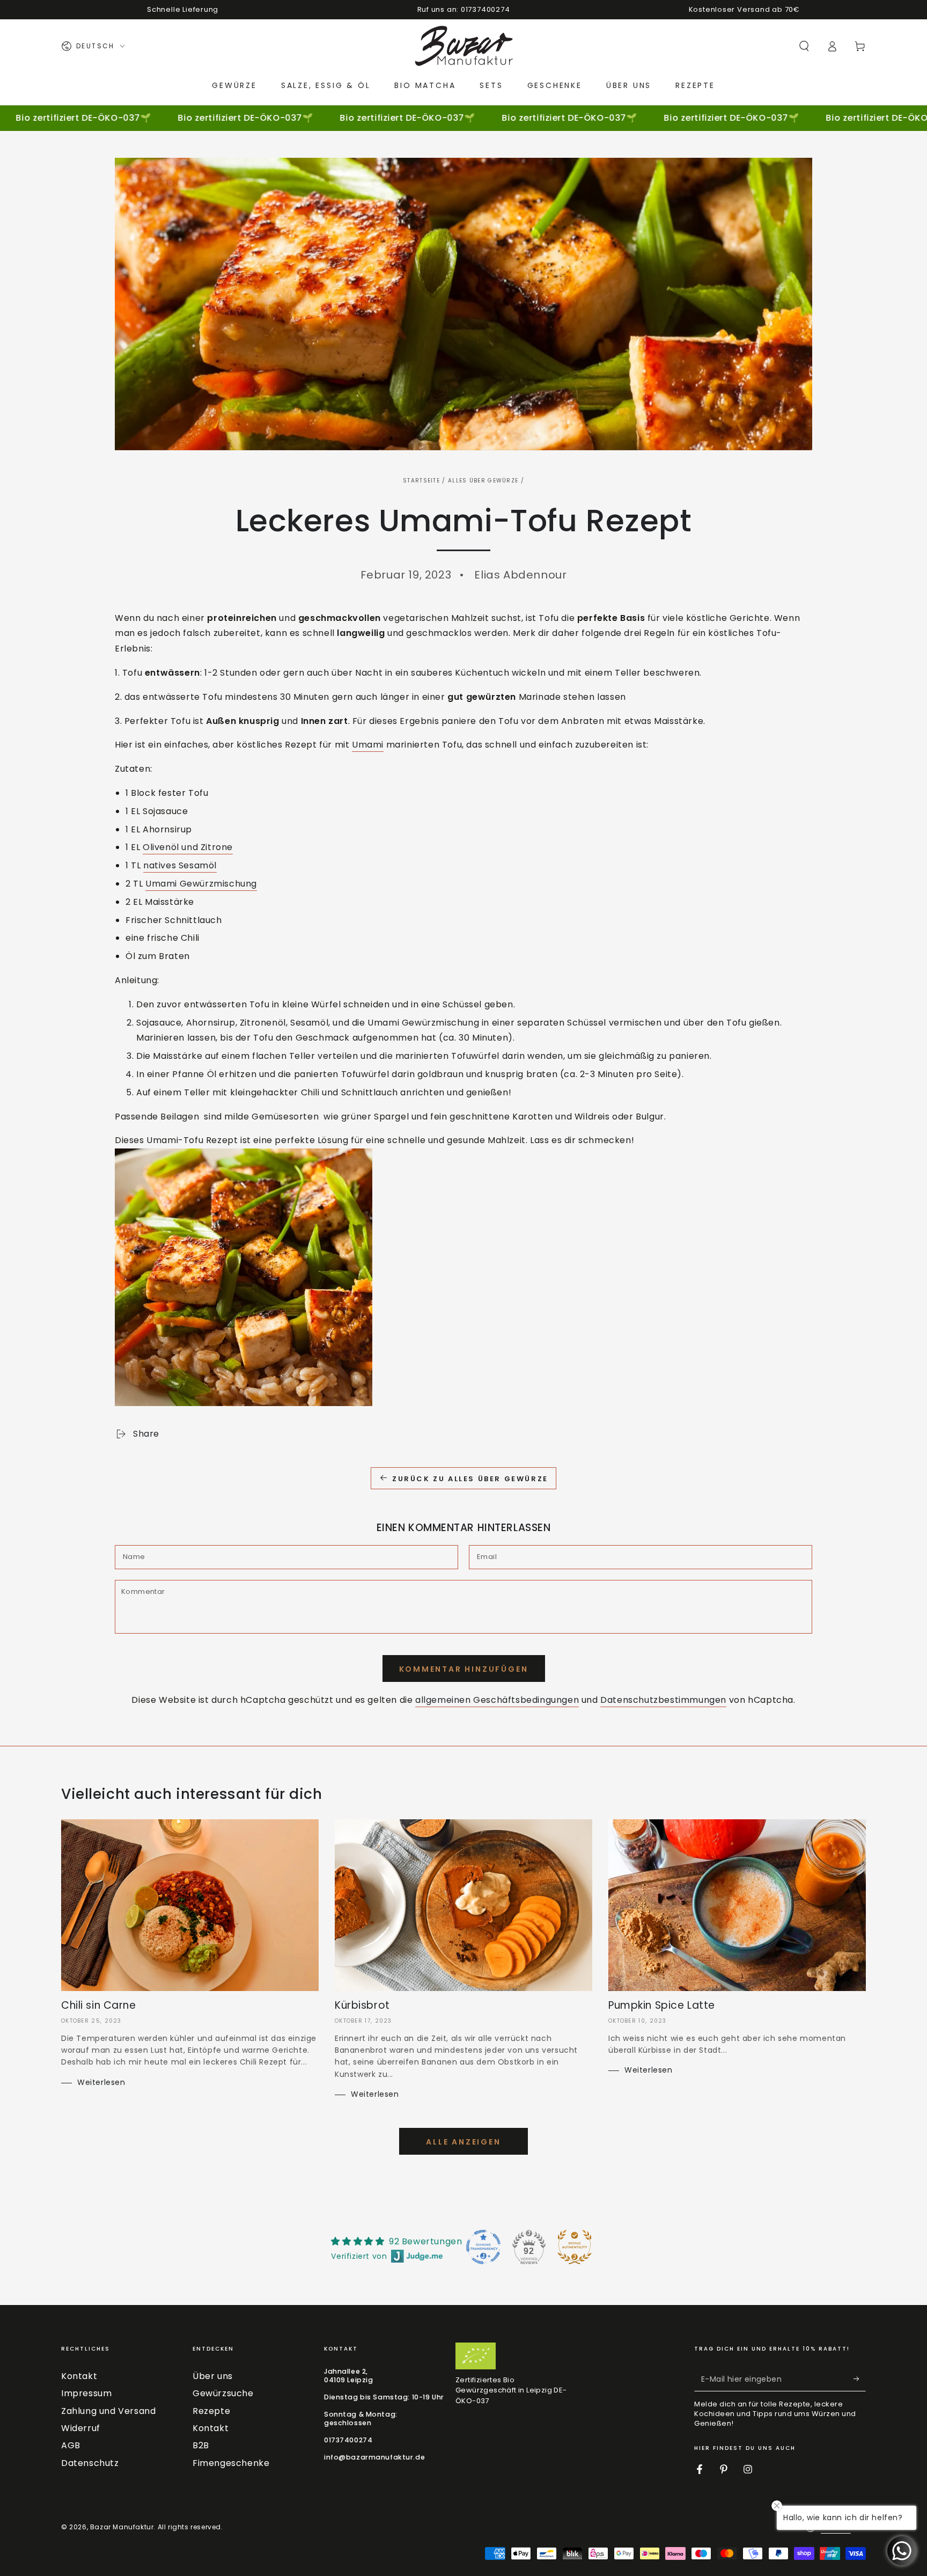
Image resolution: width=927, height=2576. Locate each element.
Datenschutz (90, 2463)
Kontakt (79, 2376)
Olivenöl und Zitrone (188, 847)
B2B (201, 2445)
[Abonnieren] (860, 2379)
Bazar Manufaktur (122, 2527)
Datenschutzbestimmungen (663, 1700)
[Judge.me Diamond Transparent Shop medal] (483, 2247)
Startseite (421, 481)
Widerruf (81, 2428)
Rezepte (211, 2411)
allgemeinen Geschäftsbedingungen (497, 1700)
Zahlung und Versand (108, 2411)
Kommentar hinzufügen (464, 1669)
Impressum (86, 2393)
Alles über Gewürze (483, 481)
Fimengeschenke (231, 2463)
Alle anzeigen (463, 2142)
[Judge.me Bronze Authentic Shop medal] (575, 2247)
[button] (804, 46)
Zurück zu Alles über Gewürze (470, 1479)
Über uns (213, 2376)
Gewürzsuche (223, 2393)
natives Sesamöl (180, 865)
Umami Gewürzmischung (201, 884)
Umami (368, 745)
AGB (71, 2445)
